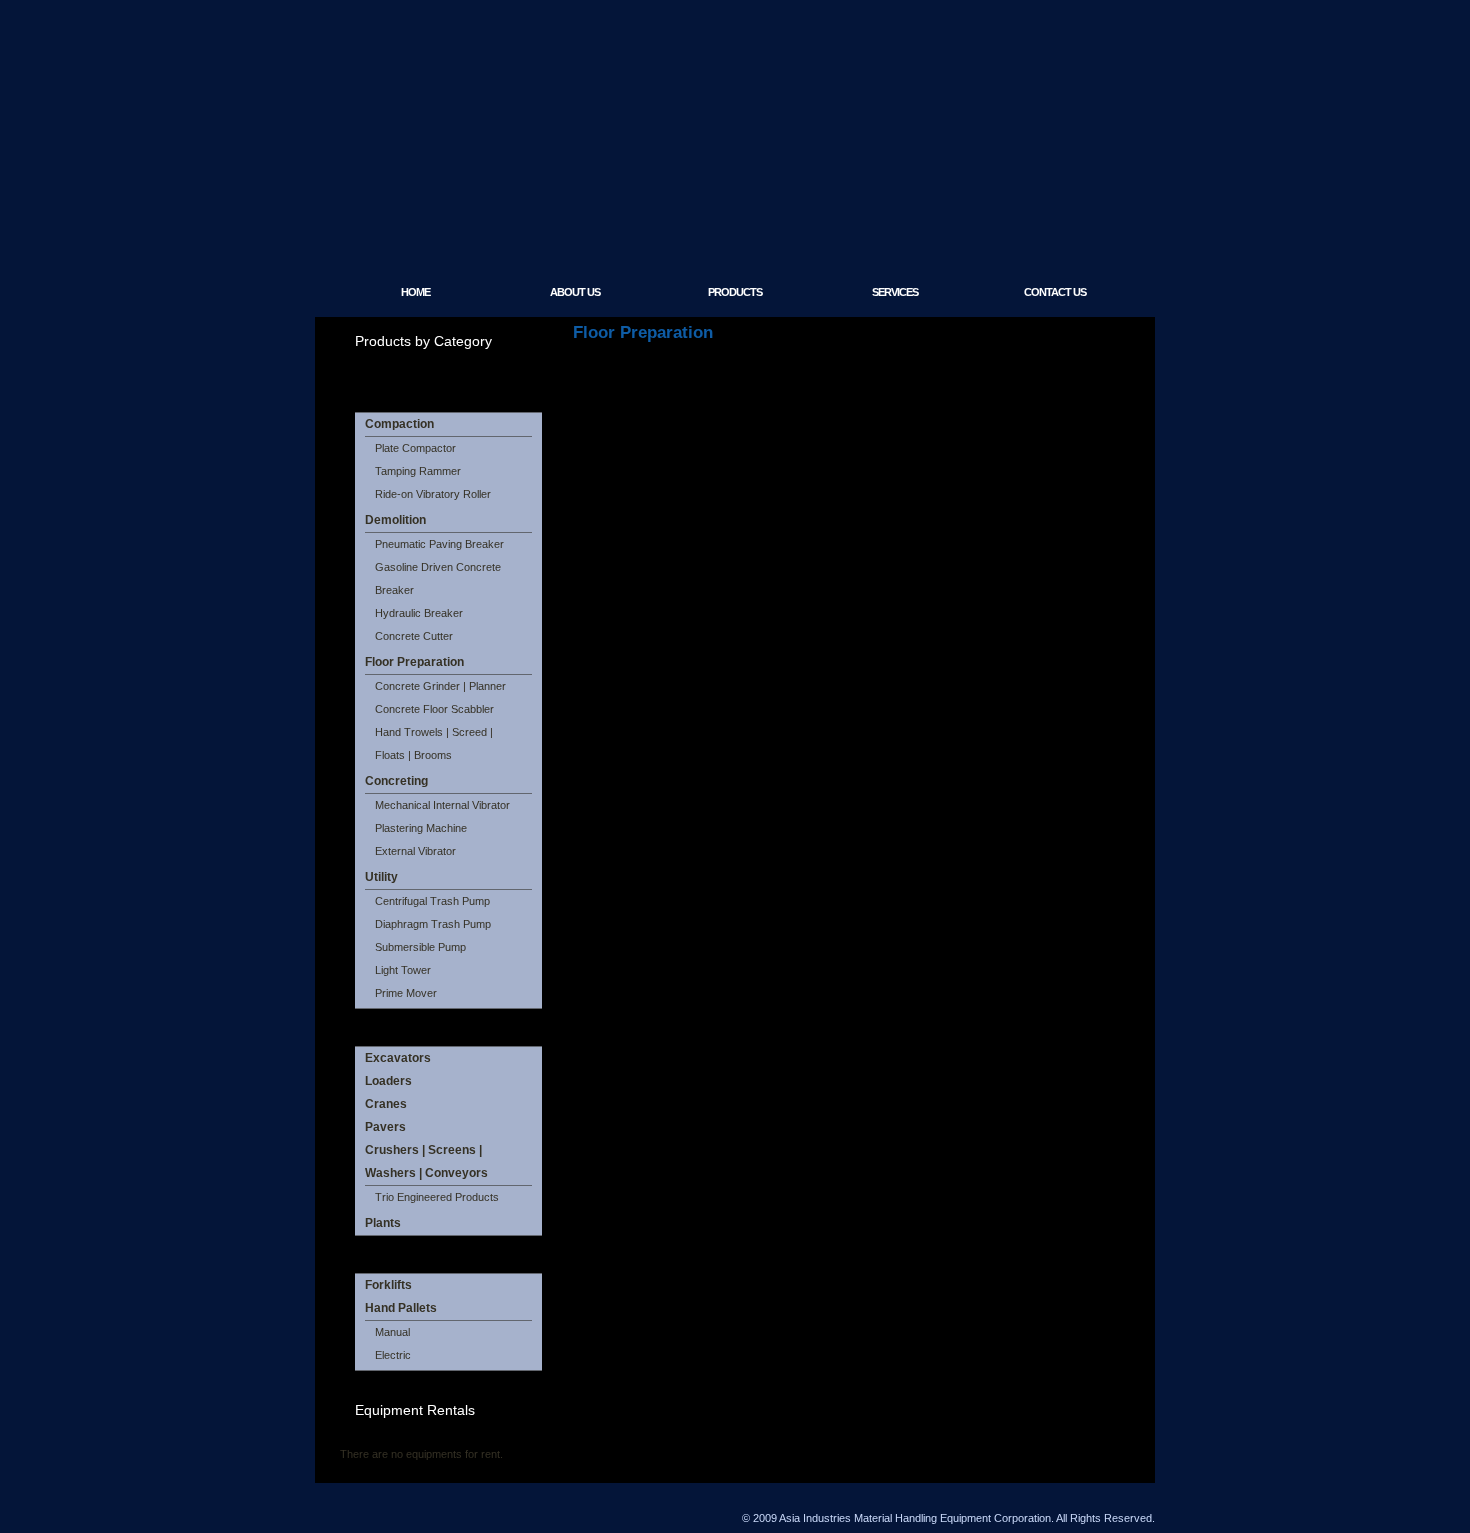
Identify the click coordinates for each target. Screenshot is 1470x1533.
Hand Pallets (401, 1308)
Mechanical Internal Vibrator (442, 805)
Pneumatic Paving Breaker (439, 544)
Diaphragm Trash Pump (433, 924)
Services (895, 292)
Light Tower (403, 970)
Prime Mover (406, 993)
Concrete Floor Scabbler (434, 709)
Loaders (388, 1081)
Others (378, 1254)
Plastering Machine (421, 828)
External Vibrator (415, 851)
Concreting (396, 781)
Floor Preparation (414, 662)
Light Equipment (412, 393)
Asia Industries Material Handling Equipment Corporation (597, 205)
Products (735, 292)
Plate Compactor (415, 448)
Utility (381, 877)
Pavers (385, 1127)
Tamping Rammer (418, 471)
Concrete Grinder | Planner (440, 686)
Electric (393, 1355)
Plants (383, 1223)
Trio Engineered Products (437, 1197)
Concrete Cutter (414, 636)
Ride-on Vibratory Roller (433, 494)
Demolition (395, 520)
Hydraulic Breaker (419, 613)
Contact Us (1055, 292)
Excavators (398, 1058)
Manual (392, 1332)
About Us (575, 292)
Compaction (399, 424)
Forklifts (388, 1285)
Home (415, 292)
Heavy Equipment (415, 1027)
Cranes (386, 1104)
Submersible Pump (420, 947)
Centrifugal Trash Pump (432, 901)
